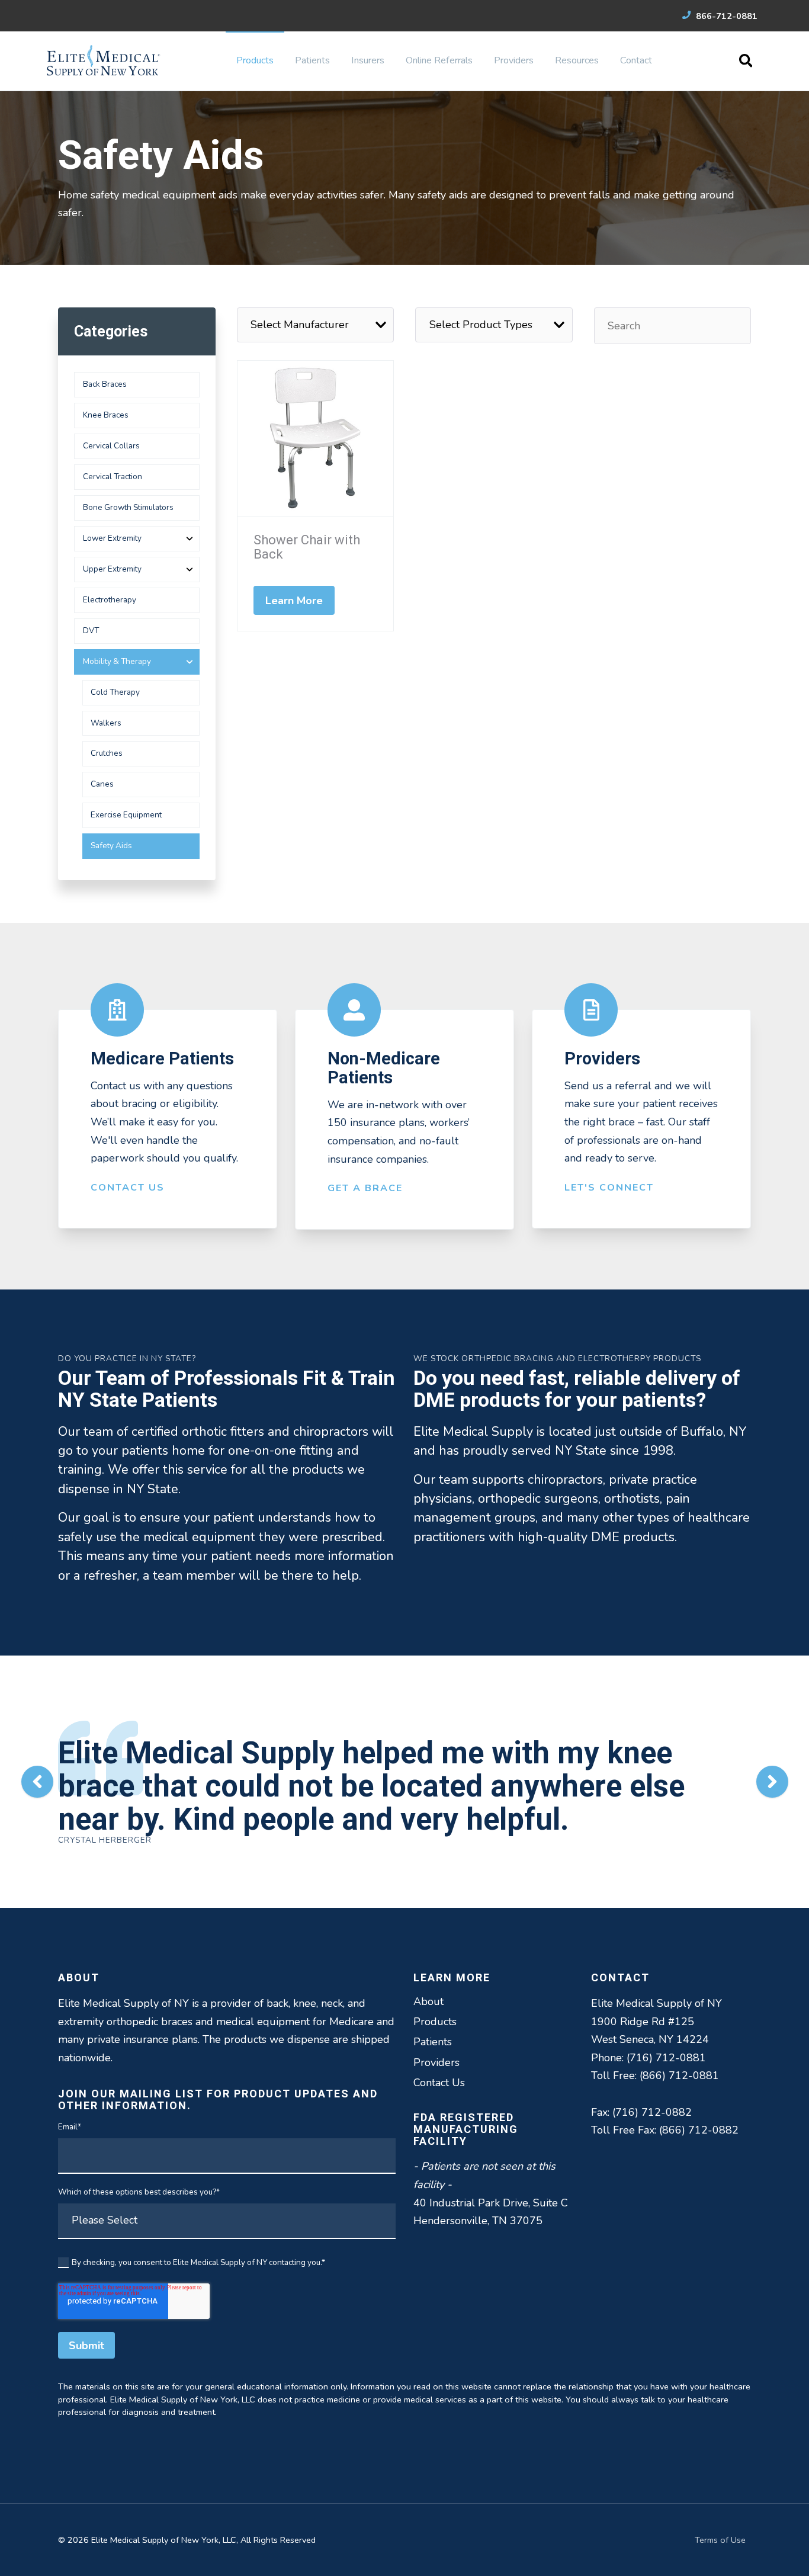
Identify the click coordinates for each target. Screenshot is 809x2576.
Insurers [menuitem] (368, 60)
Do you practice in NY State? (127, 1358)
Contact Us (128, 1188)
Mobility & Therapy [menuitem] (117, 661)
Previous (37, 1782)
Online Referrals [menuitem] (439, 60)
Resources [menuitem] (577, 60)
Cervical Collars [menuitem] (111, 446)
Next (772, 1782)
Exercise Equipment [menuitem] (126, 815)
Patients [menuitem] (312, 60)
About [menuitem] (428, 2001)
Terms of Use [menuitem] (720, 2540)
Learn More (294, 601)
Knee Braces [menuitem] (106, 415)
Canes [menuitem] (102, 784)
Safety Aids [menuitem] (111, 846)
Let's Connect (609, 1188)
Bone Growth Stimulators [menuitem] (128, 507)
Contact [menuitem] (636, 60)
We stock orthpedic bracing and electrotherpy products (557, 1358)
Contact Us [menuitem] (439, 2083)
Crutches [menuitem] (107, 753)
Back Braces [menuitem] (105, 384)
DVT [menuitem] (91, 631)
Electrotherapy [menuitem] (110, 600)
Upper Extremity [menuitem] (112, 569)
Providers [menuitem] (514, 60)
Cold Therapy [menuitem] (115, 692)
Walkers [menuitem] (106, 723)
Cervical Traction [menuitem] (113, 477)
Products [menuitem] (255, 60)
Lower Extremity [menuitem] (112, 538)
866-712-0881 (725, 16)
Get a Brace (365, 1188)
